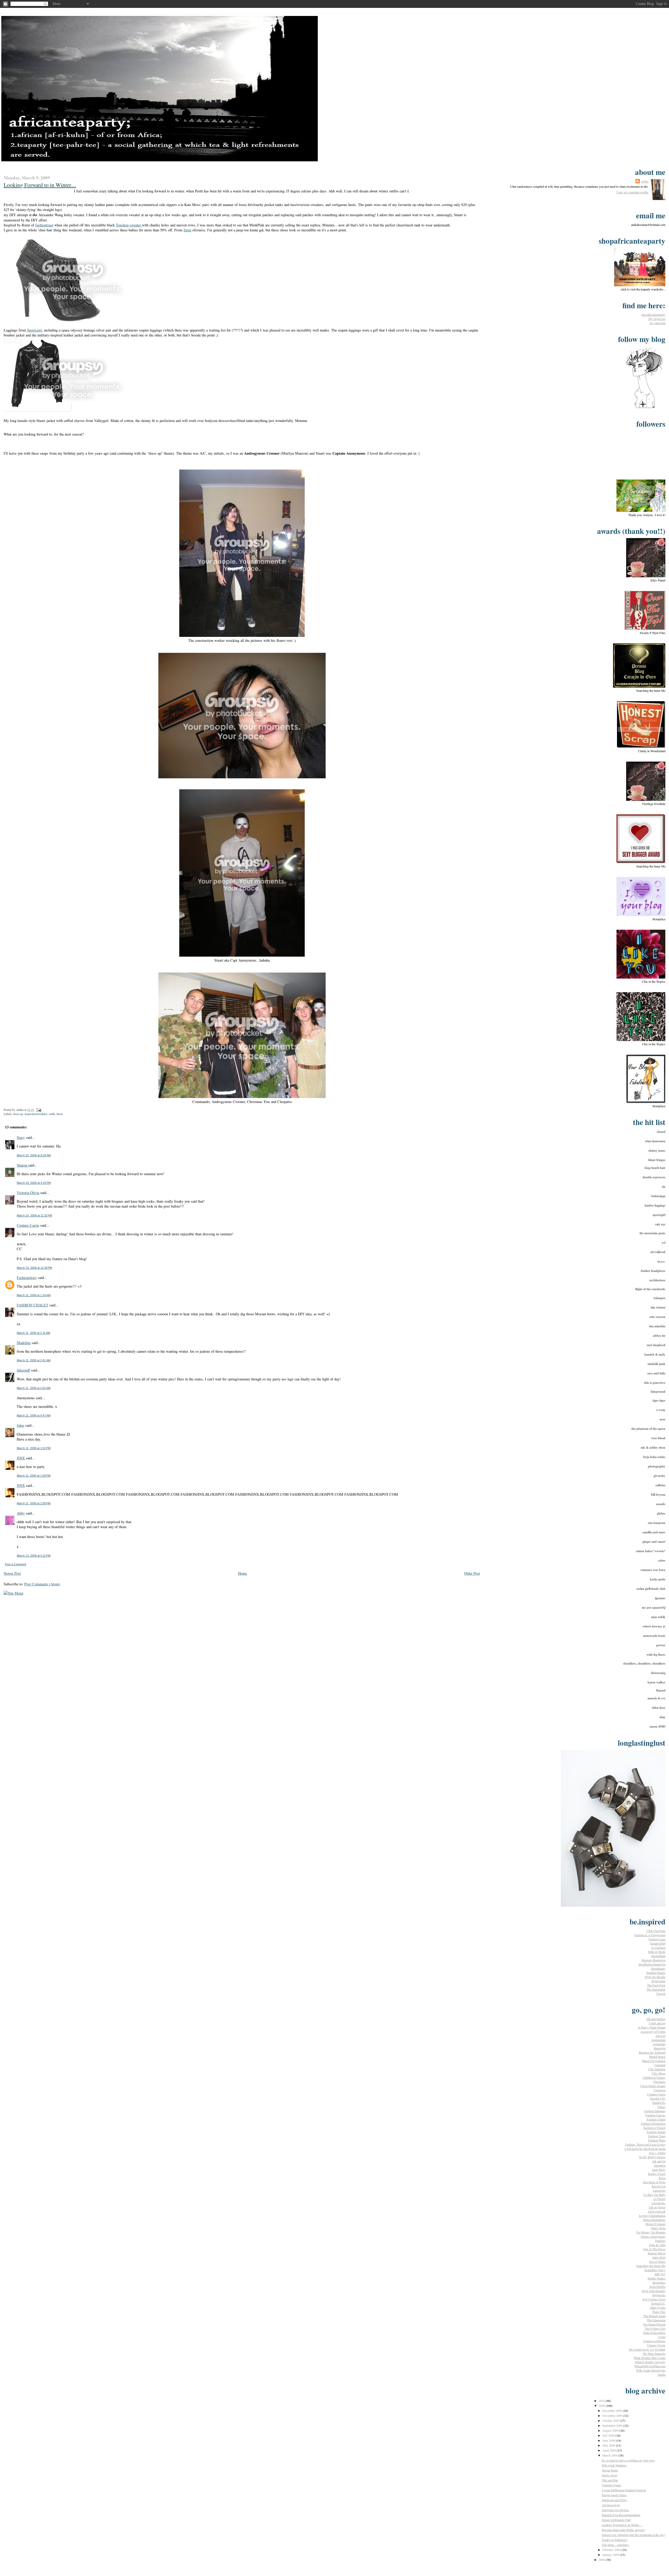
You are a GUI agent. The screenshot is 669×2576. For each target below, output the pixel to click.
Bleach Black (657, 2057)
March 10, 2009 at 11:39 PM (34, 1268)
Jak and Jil (659, 2161)
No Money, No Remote (651, 2232)
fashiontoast (44, 225)
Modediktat (658, 1956)
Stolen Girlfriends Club (616, 2520)
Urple (662, 2337)
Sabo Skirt (659, 2257)
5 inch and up (657, 2023)
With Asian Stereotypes (651, 2370)
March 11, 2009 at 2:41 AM (34, 1360)
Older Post (472, 1573)
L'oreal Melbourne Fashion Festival (624, 2490)
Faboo (661, 2107)
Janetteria (660, 2165)
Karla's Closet (657, 2174)
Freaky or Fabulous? (615, 2540)
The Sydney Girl (655, 2328)
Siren (187, 230)
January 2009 (611, 2555)
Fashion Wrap (657, 2140)
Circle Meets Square (653, 2086)
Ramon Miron (657, 2253)
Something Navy (655, 2270)
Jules (21, 1425)
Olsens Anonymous (653, 2236)
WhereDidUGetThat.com (650, 2366)
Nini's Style (658, 2228)
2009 (602, 2406)
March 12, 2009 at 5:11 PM (34, 1556)
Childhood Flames (654, 2077)
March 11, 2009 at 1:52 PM (34, 1448)
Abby (21, 1513)
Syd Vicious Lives (654, 2299)
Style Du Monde (655, 1977)
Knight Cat (659, 2186)
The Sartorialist (656, 1989)
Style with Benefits (654, 2291)
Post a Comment (16, 1564)
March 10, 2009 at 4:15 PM (34, 1183)
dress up (18, 1114)
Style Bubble (657, 2287)
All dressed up (611, 2505)
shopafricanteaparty (653, 315)
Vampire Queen (612, 2485)
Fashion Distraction (653, 2123)
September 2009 (613, 2425)
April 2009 (610, 2450)
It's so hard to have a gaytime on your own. (628, 2460)
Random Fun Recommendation (621, 2515)
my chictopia (658, 323)
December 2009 (613, 2411)
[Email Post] (38, 1110)
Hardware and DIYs (615, 2500)
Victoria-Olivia (28, 1193)
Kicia (662, 2178)
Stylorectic (659, 2295)
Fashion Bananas (655, 2111)
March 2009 (610, 2455)
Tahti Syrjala (658, 2307)
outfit (52, 1114)
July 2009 (609, 2435)
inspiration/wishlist (36, 1114)
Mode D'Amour (655, 2224)
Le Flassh (659, 2199)
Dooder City (658, 2098)
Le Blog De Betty (654, 2195)
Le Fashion (658, 1947)
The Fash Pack (656, 1985)
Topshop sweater (129, 225)
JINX (21, 1458)
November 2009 (613, 2415)
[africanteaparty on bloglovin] (644, 408)
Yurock (661, 1994)
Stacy (21, 1137)
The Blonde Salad (654, 2316)
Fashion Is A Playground (650, 1935)
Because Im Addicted (652, 2052)
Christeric (659, 2082)
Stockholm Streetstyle (652, 1964)
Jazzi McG (659, 2169)
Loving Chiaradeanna (652, 2215)
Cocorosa (659, 2090)
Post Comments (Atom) (42, 1584)
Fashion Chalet (656, 2119)
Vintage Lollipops (654, 2341)
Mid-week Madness (614, 2465)
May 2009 (609, 2445)
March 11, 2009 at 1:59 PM (34, 1476)
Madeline (24, 1343)
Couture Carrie (28, 1225)
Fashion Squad (656, 2132)
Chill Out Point (656, 1931)
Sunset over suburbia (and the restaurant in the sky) (634, 2535)
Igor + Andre (657, 2153)
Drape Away (610, 2475)
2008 (602, 2560)
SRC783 (660, 2274)
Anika (645, 181)
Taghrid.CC (658, 2303)
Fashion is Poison (654, 2128)
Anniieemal (658, 2040)
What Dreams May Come (650, 2358)
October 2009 (611, 2420)
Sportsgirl (34, 330)
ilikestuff (23, 1370)
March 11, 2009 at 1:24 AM (34, 1295)
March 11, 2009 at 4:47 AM (34, 1415)
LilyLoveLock (657, 2211)
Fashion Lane (657, 1939)
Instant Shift (658, 1943)
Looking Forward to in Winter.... (40, 185)
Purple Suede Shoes (614, 2495)
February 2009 (612, 2550)
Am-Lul (660, 2036)
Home (243, 1573)
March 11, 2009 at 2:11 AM (33, 1333)
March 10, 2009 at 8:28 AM (34, 1155)
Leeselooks (658, 2203)
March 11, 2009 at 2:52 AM (34, 1388)
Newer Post (12, 1573)
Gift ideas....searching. (616, 2545)
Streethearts (658, 1968)
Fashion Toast (657, 2136)
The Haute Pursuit (654, 2324)
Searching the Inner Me (651, 2266)
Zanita (662, 2374)
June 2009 (609, 2440)
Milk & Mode (657, 1952)
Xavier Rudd (610, 2470)
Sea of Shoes (657, 2261)
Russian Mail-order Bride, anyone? (624, 2530)
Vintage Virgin (656, 2345)
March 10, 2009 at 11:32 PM (34, 1215)
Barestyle (660, 2048)
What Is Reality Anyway (650, 2362)
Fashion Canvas (655, 2115)
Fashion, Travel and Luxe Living (645, 2144)
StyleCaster (658, 1981)
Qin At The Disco (654, 2249)
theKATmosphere (654, 2333)
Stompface (659, 2282)
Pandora (660, 2241)
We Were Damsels (654, 2354)
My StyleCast (657, 319)
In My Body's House (652, 2157)
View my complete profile (632, 192)
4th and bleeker (656, 2019)
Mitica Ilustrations (654, 2220)
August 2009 (611, 2430)
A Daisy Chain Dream (651, 2027)
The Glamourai (656, 2320)
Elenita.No (659, 2103)
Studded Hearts (656, 1973)
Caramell (660, 2065)
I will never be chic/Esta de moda (645, 2149)
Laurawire (659, 2190)
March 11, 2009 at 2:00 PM (34, 1503)
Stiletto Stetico (656, 2278)
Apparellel (659, 2044)
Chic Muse (659, 2073)
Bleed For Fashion (654, 2061)
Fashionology (27, 1278)
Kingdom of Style (654, 2182)
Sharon (22, 1165)
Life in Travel (657, 2207)
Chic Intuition (657, 2069)
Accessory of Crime (653, 2031)
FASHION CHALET (33, 1305)
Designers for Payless (615, 2510)
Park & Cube (657, 2245)
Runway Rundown (654, 1960)
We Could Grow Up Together (647, 2349)
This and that (610, 2480)
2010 (602, 2401)
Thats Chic (659, 2312)
